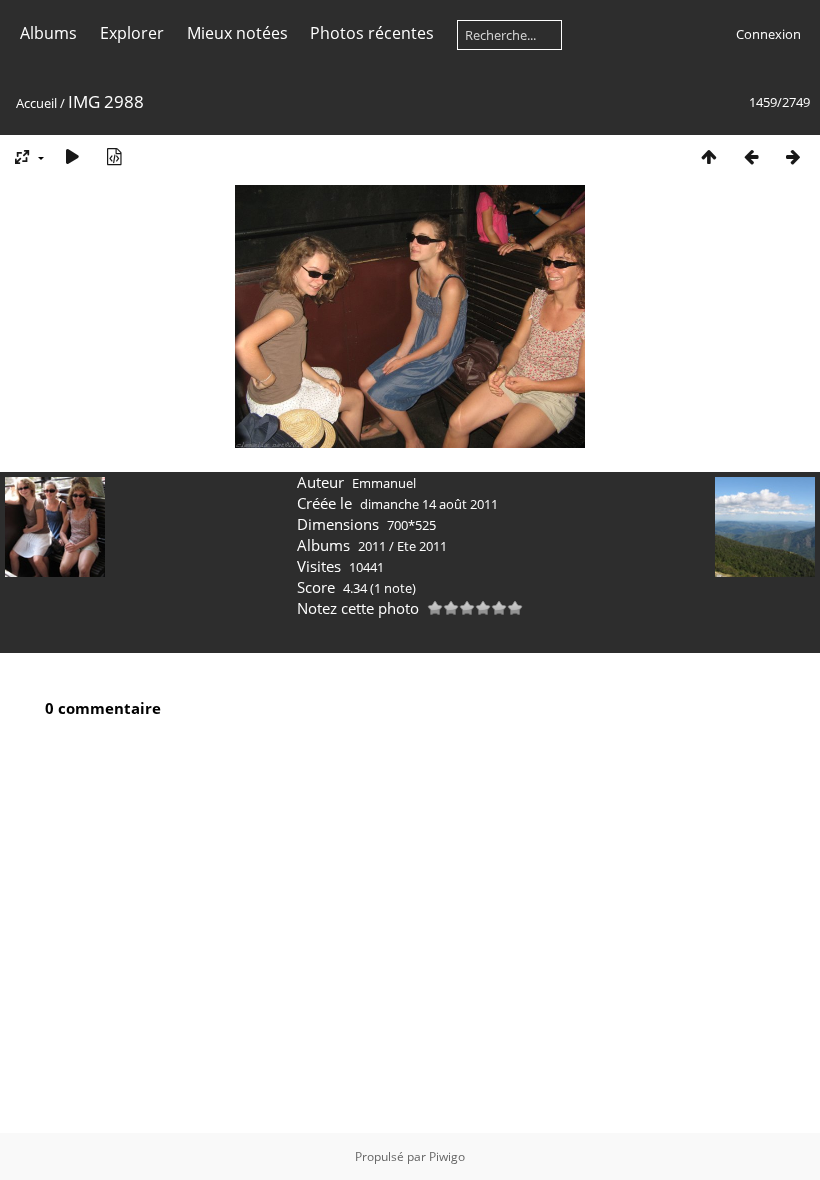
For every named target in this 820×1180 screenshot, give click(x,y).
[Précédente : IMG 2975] (751, 156)
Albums (48, 33)
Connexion (768, 34)
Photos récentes (372, 33)
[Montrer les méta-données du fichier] (114, 156)
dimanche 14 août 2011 (429, 504)
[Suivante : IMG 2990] (793, 156)
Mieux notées (237, 33)
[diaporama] (72, 156)
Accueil (36, 103)
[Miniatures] (709, 156)
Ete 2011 (422, 546)
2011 (372, 546)
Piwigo (447, 1156)
